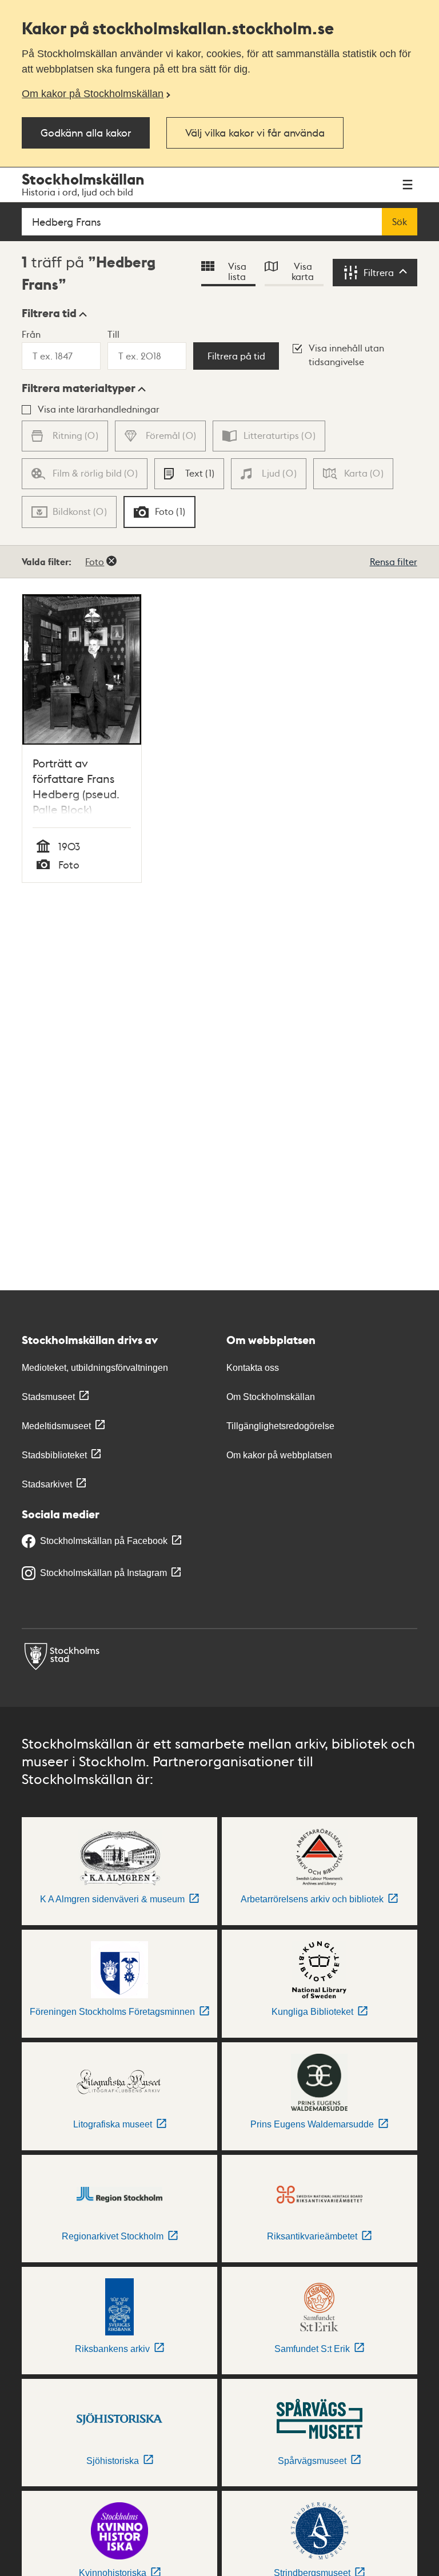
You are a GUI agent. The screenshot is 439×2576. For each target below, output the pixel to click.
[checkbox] (189, 474)
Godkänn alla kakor (86, 132)
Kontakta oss (253, 1368)
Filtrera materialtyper (79, 388)
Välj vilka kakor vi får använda (255, 132)
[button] (54, 313)
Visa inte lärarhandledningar (99, 409)
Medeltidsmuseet (56, 1426)
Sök (400, 222)
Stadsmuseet (48, 1397)
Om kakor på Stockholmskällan (93, 94)
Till (113, 334)
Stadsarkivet (47, 1484)
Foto (95, 561)
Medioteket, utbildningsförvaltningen (95, 1368)
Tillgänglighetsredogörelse (280, 1426)
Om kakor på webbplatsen (279, 1455)
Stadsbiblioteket (54, 1455)
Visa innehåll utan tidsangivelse (346, 355)
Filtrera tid (49, 313)
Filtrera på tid (236, 356)
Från (31, 334)
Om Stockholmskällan (271, 1397)
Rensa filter (394, 561)
